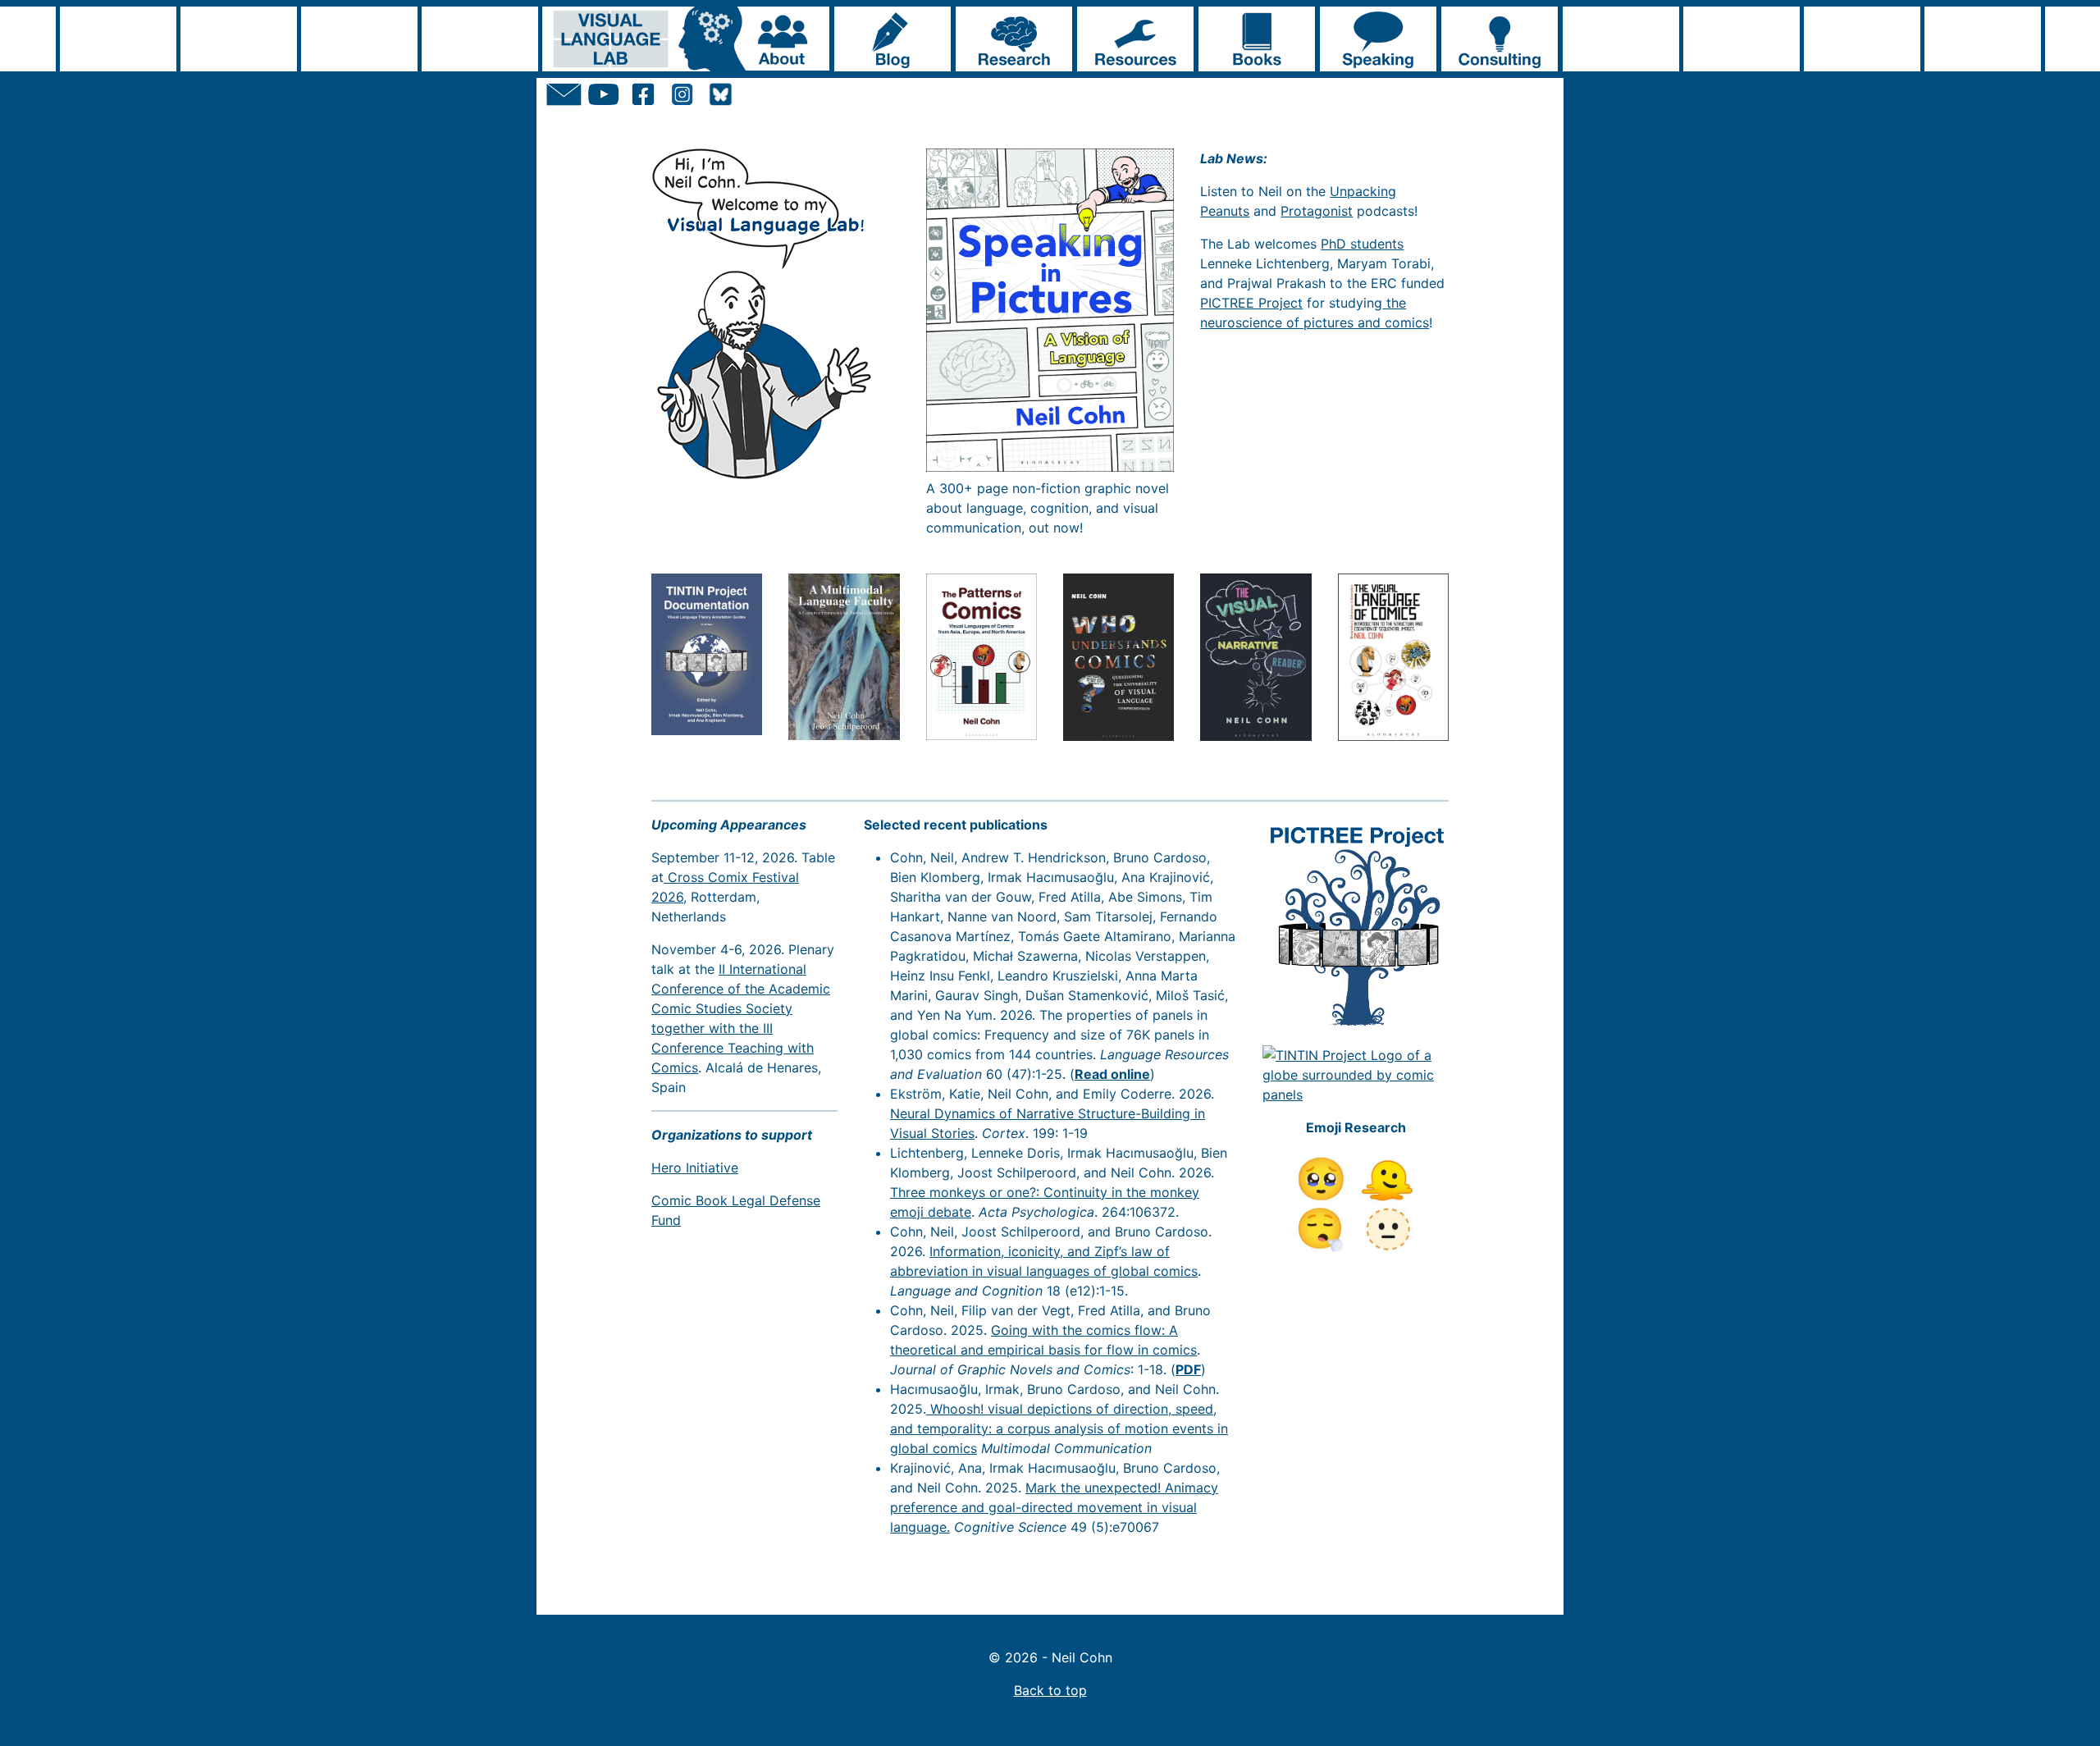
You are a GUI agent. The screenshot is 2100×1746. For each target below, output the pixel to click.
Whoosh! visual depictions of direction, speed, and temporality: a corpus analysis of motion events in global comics (1059, 1428)
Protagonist (1317, 211)
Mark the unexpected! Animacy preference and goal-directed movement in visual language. (1054, 1507)
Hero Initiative (695, 1168)
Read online (1112, 1074)
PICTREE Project (1251, 303)
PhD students (1362, 244)
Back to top (1050, 1690)
